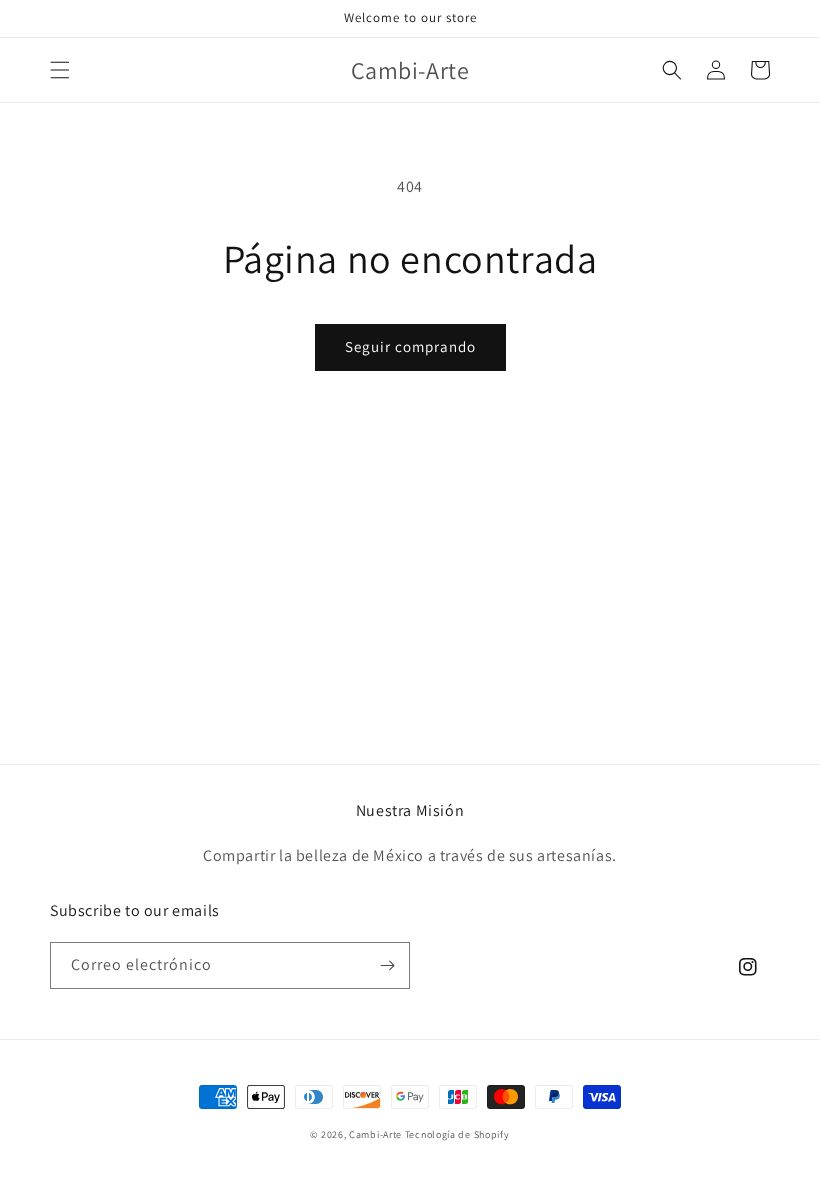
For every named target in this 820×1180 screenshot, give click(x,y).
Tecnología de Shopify (457, 1134)
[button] (60, 70)
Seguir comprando (410, 346)
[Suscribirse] (387, 965)
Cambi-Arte (375, 1134)
